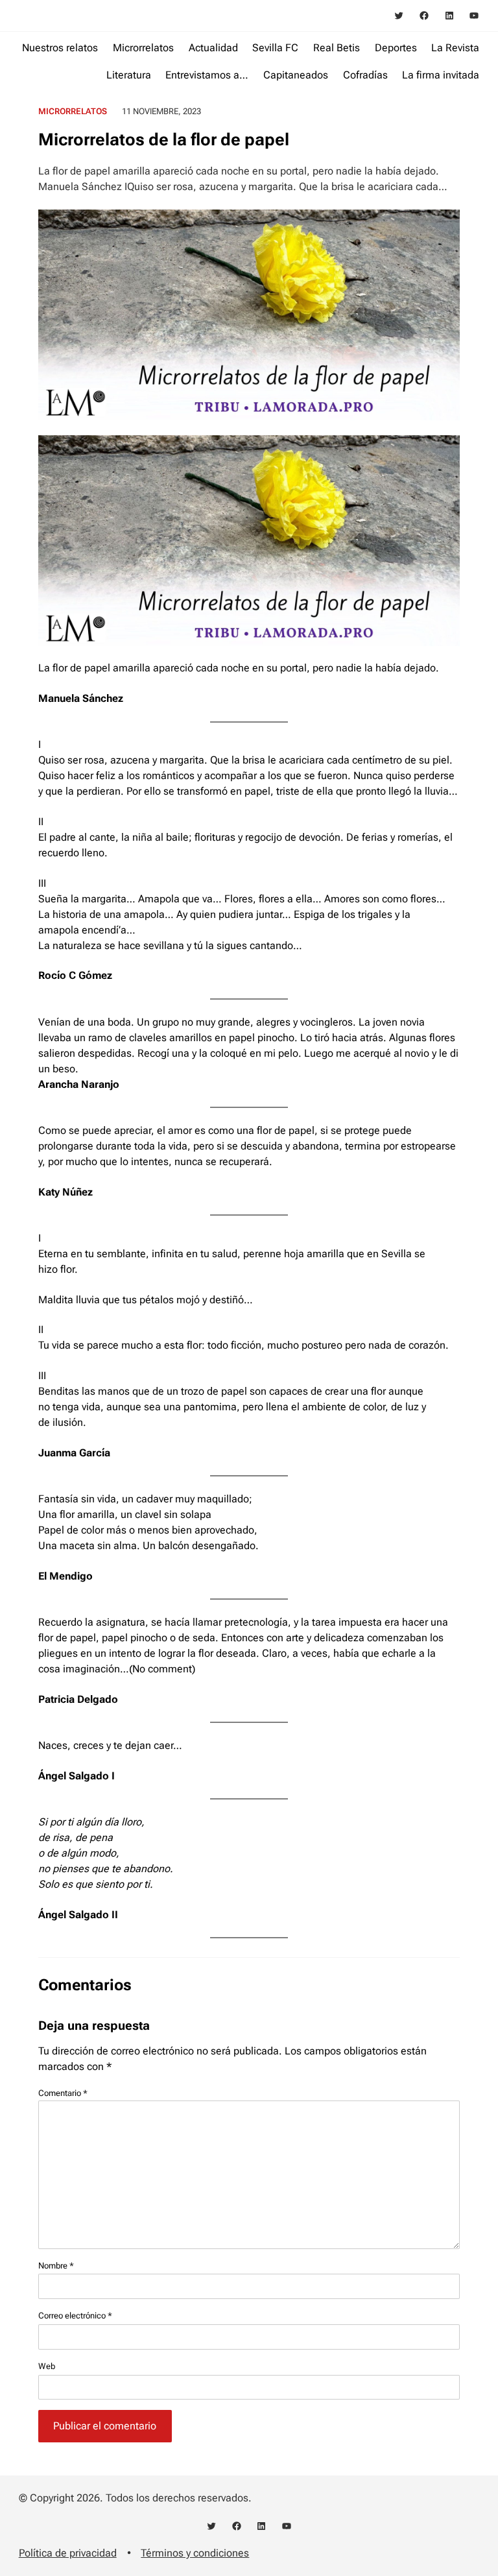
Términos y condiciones (195, 2553)
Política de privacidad (68, 2553)
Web (47, 2366)
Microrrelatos (73, 111)
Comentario (63, 2093)
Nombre (56, 2266)
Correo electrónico (75, 2316)
